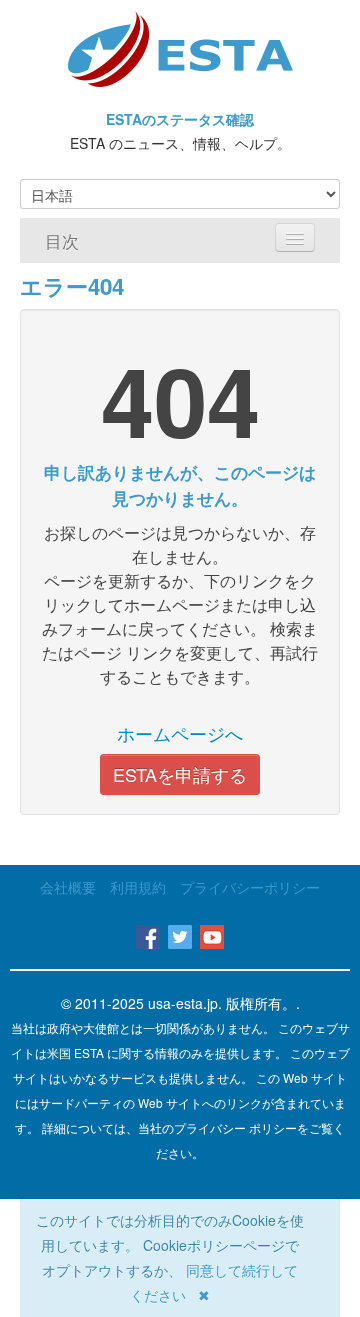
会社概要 (68, 887)
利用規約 (138, 887)
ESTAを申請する (180, 774)
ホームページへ (180, 733)
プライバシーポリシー (250, 887)
